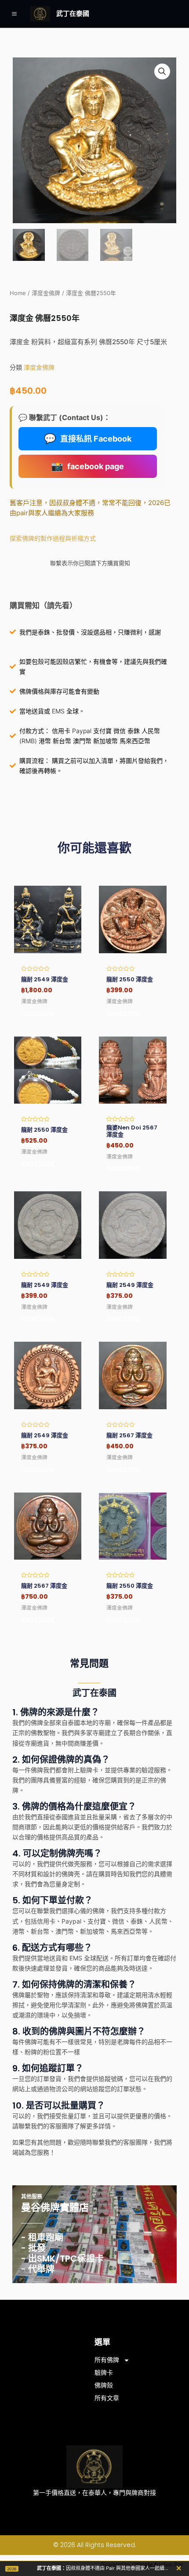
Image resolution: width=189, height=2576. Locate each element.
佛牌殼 (104, 2385)
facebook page (87, 466)
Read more (38, 1013)
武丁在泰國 (73, 13)
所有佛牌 (107, 2360)
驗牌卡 (104, 2373)
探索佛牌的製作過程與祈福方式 (53, 538)
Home (18, 293)
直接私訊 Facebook (88, 438)
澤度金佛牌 (46, 293)
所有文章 (107, 2398)
